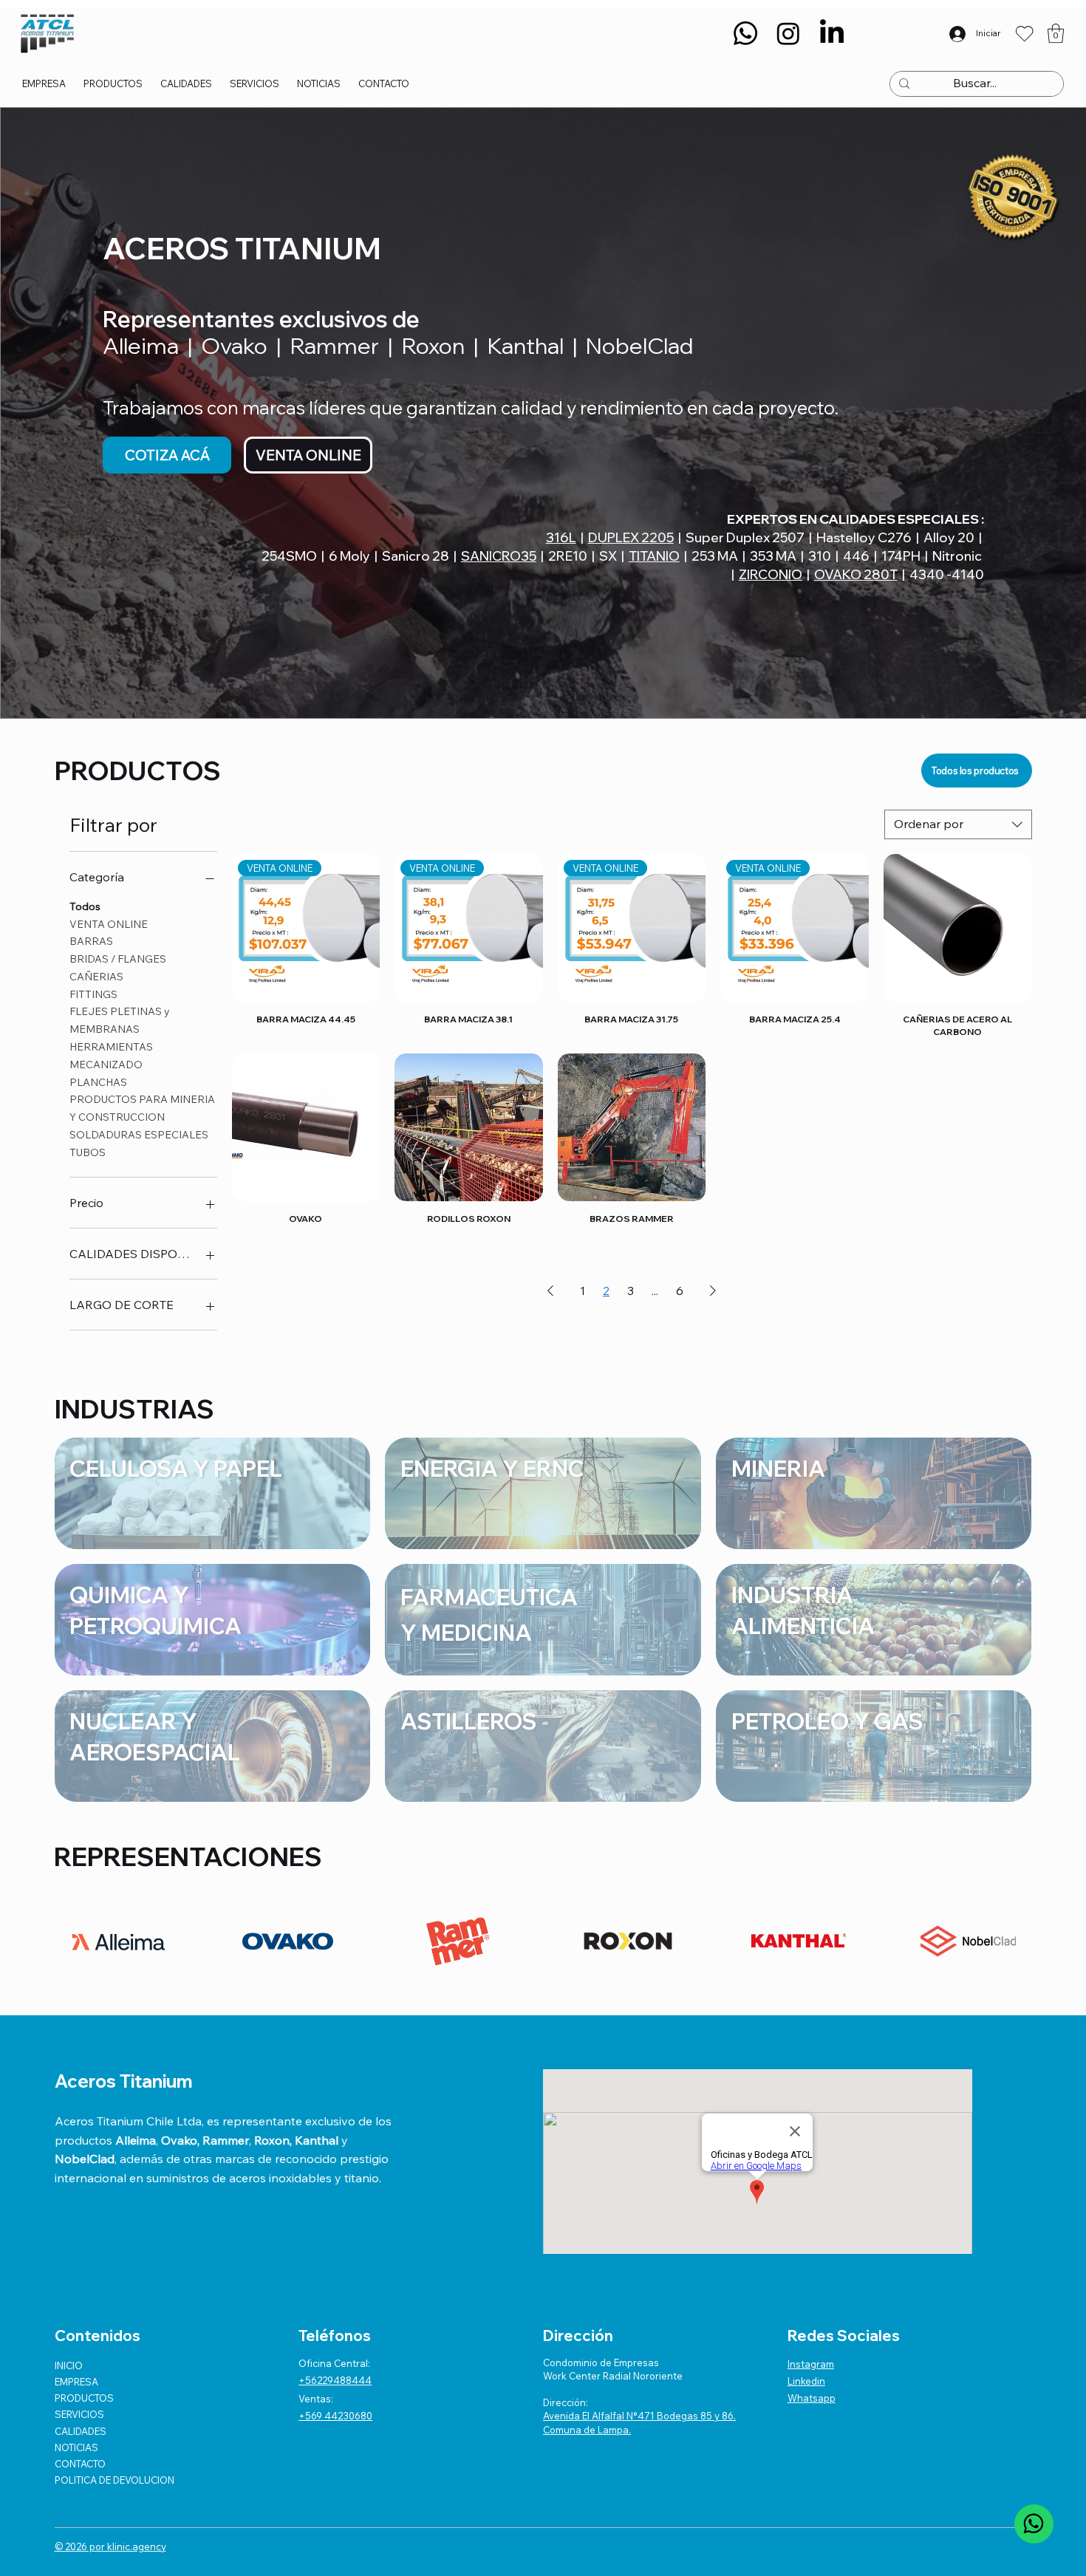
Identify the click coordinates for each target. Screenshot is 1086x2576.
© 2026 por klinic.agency (110, 2546)
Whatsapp (812, 2398)
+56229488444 (335, 2380)
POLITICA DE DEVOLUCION (115, 2480)
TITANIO (654, 556)
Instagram (811, 2364)
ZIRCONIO (771, 574)
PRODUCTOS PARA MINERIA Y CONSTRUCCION (142, 1108)
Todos (85, 906)
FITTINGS (93, 994)
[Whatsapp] (745, 33)
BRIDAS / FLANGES (118, 959)
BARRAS (91, 941)
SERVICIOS (79, 2414)
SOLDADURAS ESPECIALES (139, 1135)
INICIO (69, 2365)
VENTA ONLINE (109, 924)
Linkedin (806, 2381)
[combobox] (958, 824)
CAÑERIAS (96, 977)
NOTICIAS (76, 2447)
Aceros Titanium (124, 2081)
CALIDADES (81, 2431)
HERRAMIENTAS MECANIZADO (111, 1056)
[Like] (1034, 2524)
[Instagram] (788, 33)
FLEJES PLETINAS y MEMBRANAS (120, 1020)
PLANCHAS (98, 1082)
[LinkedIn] (832, 33)
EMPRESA (76, 2382)
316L (561, 537)
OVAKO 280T (856, 574)
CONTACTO (80, 2464)
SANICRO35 (499, 556)
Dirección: (566, 2402)
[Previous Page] (550, 1291)
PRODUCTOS (84, 2398)
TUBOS (88, 1152)
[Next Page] (713, 1291)
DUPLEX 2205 (631, 537)
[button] (1056, 33)
